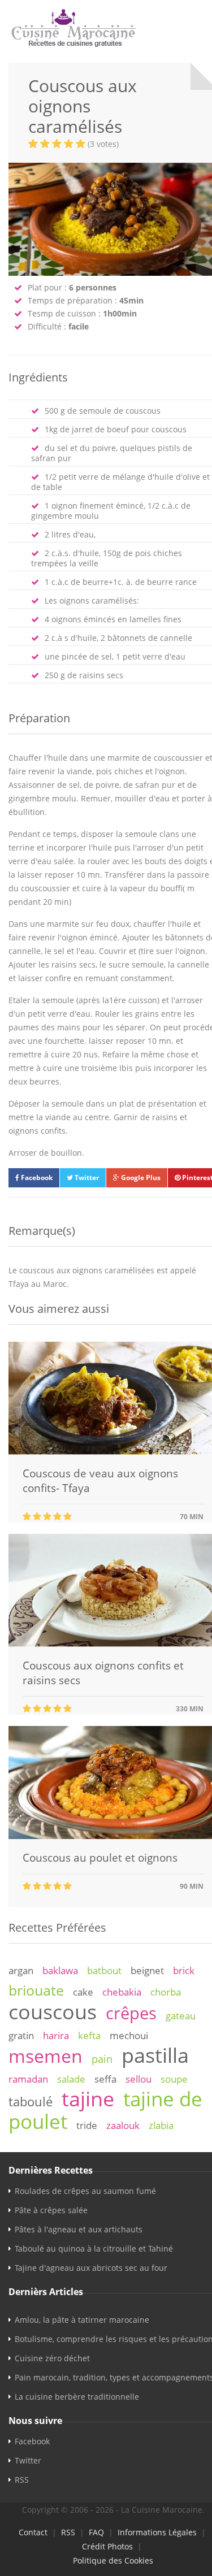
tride (87, 2125)
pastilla (155, 2055)
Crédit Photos (107, 2546)
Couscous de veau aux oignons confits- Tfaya (100, 1481)
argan (21, 1970)
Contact (33, 2532)
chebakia (122, 1992)
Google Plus (140, 1178)
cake (83, 1992)
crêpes (131, 2013)
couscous (53, 2011)
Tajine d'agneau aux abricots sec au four (91, 2268)
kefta (89, 2035)
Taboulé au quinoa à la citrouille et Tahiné (94, 2248)
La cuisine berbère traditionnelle (77, 2397)
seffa (105, 2079)
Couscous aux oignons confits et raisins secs (103, 1673)
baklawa (60, 1970)
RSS (22, 2480)
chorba (166, 1992)
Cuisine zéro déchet (52, 2358)
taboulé (31, 2102)
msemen (46, 2056)
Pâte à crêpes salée (51, 2210)
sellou (139, 2079)
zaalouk (123, 2125)
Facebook (36, 1178)
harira (56, 2035)
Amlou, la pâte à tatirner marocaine (82, 2320)
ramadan (28, 2079)
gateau (181, 2016)
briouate (36, 1990)
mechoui (129, 2035)
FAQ (96, 2532)
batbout (104, 1970)
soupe (174, 2079)
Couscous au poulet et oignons (100, 1858)
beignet (147, 1970)
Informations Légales (157, 2532)
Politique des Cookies (113, 2560)
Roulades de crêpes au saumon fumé (85, 2191)
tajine (88, 2098)
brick (184, 1970)
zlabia (161, 2125)
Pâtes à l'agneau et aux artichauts (79, 2229)
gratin (21, 2035)
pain (102, 2059)
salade (71, 2079)
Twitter (86, 1178)
